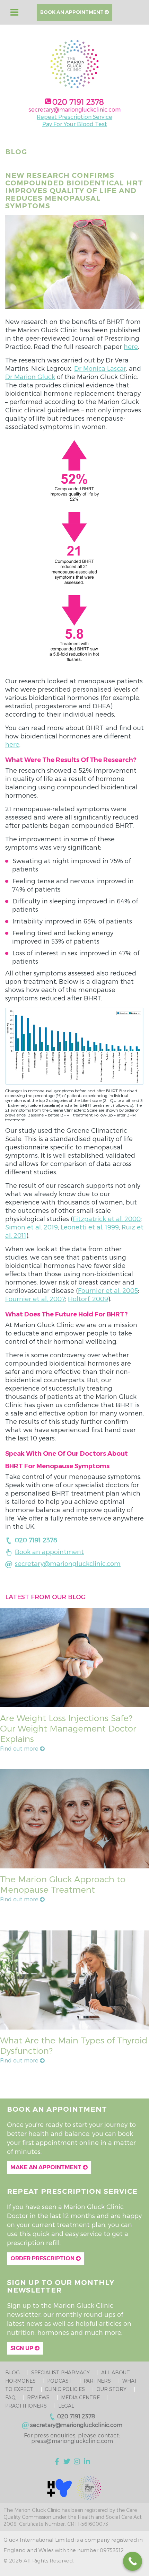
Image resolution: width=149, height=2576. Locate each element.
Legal (66, 2406)
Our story (111, 2389)
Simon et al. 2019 (32, 1227)
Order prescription (43, 2258)
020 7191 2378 (78, 102)
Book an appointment (72, 12)
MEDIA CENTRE (80, 2397)
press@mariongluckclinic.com (72, 2441)
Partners (97, 2381)
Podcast (60, 2381)
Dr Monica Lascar (100, 368)
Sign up (23, 2348)
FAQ (10, 2397)
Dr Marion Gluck (30, 376)
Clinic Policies (65, 2389)
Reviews (38, 2397)
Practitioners (26, 2406)
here (131, 346)
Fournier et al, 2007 (35, 1299)
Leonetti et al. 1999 (90, 1227)
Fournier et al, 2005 (108, 1290)
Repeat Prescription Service (74, 117)
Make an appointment (47, 2167)
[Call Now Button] (133, 2561)
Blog (12, 2372)
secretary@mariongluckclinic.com (74, 109)
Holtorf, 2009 (88, 1299)
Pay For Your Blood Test (75, 124)
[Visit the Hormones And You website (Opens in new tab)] (60, 2487)
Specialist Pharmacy (60, 2372)
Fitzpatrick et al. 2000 (107, 1219)
